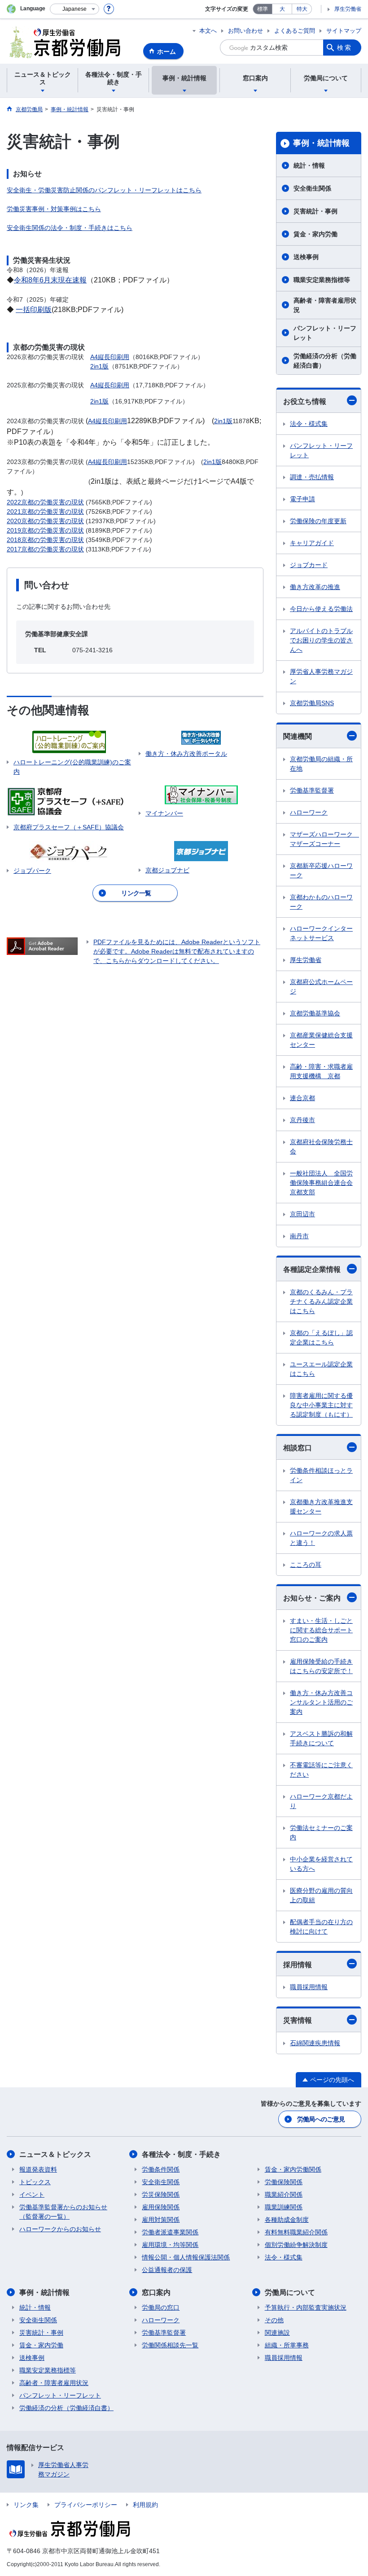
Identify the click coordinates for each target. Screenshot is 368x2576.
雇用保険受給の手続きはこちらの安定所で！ (321, 1666)
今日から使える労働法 (321, 609)
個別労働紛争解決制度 (296, 2245)
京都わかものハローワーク (321, 902)
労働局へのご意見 (321, 2119)
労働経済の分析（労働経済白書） (325, 361)
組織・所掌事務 (287, 2345)
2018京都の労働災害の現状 (45, 540)
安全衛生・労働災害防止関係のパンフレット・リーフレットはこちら (104, 190)
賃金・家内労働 (315, 234)
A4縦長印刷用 (110, 357)
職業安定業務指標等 (322, 280)
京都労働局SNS (312, 703)
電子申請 (302, 499)
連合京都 (302, 1098)
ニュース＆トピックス (55, 2154)
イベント (32, 2194)
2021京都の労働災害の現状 (45, 512)
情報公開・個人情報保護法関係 (186, 2257)
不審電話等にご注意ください (321, 1770)
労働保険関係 (284, 2182)
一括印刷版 (34, 310)
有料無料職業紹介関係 (296, 2232)
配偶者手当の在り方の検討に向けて (321, 1927)
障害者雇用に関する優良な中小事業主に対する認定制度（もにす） (321, 1405)
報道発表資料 (38, 2169)
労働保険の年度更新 (318, 521)
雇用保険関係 (161, 2207)
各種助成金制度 (287, 2220)
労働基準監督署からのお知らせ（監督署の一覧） (63, 2212)
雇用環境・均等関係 (170, 2245)
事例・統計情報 (321, 143)
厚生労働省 (348, 9)
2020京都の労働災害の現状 (45, 521)
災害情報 (298, 2020)
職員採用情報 (309, 1987)
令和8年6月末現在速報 (50, 280)
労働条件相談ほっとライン (321, 1475)
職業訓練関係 (284, 2207)
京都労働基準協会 (315, 1013)
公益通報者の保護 (167, 2270)
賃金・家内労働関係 (293, 2169)
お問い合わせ (245, 31)
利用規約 (145, 2505)
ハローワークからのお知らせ (60, 2229)
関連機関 (298, 736)
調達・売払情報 (312, 477)
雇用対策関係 (161, 2220)
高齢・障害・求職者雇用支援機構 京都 (321, 1071)
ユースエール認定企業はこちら (321, 1369)
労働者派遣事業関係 (170, 2232)
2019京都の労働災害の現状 (45, 530)
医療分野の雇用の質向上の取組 (321, 1895)
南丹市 (299, 1236)
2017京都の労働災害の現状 (45, 549)
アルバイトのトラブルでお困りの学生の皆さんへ (321, 640)
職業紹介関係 (284, 2194)
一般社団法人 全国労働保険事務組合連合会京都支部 (321, 1183)
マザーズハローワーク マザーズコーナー (324, 839)
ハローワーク (309, 812)
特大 (302, 9)
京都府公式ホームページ (321, 987)
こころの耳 (306, 1565)
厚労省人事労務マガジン (321, 676)
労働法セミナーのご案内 (321, 1832)
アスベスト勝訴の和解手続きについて (321, 1738)
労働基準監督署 (312, 790)
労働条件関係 (161, 2169)
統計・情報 (309, 165)
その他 (274, 2320)
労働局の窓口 (161, 2307)
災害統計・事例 (315, 211)
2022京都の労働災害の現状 (45, 502)
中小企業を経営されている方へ (321, 1864)
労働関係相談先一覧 (170, 2345)
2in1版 (99, 366)
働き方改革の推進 (315, 587)
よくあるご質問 (295, 31)
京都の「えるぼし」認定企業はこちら (321, 1338)
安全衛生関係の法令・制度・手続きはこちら (70, 228)
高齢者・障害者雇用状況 (325, 305)
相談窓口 (298, 1448)
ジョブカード (309, 565)
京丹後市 (302, 1120)
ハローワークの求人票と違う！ (321, 1538)
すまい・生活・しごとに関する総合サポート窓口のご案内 (321, 1630)
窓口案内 (156, 2292)
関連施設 (277, 2333)
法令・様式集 (309, 424)
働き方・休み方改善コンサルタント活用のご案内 (321, 1702)
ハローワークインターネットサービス (321, 933)
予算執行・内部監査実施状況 (306, 2307)
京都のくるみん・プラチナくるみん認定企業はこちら (321, 1301)
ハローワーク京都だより (321, 1801)
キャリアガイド (312, 543)
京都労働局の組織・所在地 (321, 764)
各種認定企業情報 (312, 1269)
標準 (263, 9)
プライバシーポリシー (86, 2505)
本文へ (208, 31)
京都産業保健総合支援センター (321, 1040)
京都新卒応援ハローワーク (321, 870)
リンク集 (26, 2505)
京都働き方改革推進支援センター (321, 1507)
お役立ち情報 (305, 401)
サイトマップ (344, 31)
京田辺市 (302, 1214)
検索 (345, 48)
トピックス (35, 2182)
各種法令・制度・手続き (181, 2154)
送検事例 (306, 257)
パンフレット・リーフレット (325, 333)
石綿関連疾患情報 (315, 2043)
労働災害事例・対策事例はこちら (54, 209)
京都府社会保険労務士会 (321, 1147)
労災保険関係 (161, 2194)
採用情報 (298, 1965)
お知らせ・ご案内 (312, 1598)
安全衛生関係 (312, 188)
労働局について (290, 2292)
